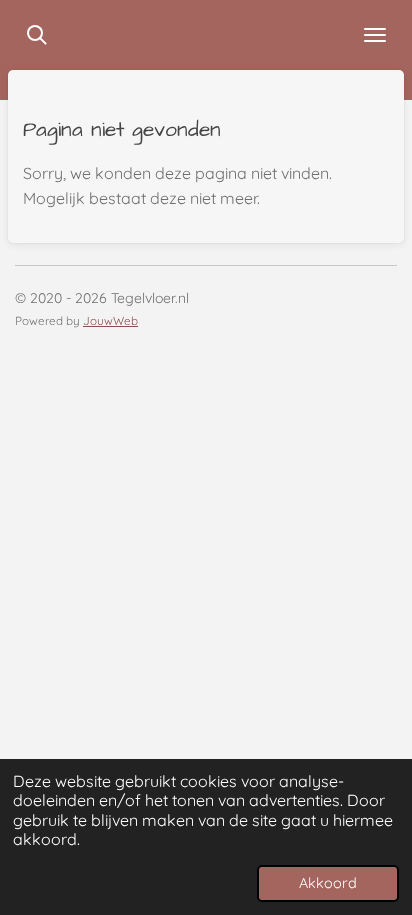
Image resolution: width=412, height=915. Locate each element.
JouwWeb (110, 320)
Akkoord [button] (328, 883)
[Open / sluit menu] (375, 35)
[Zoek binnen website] (37, 35)
